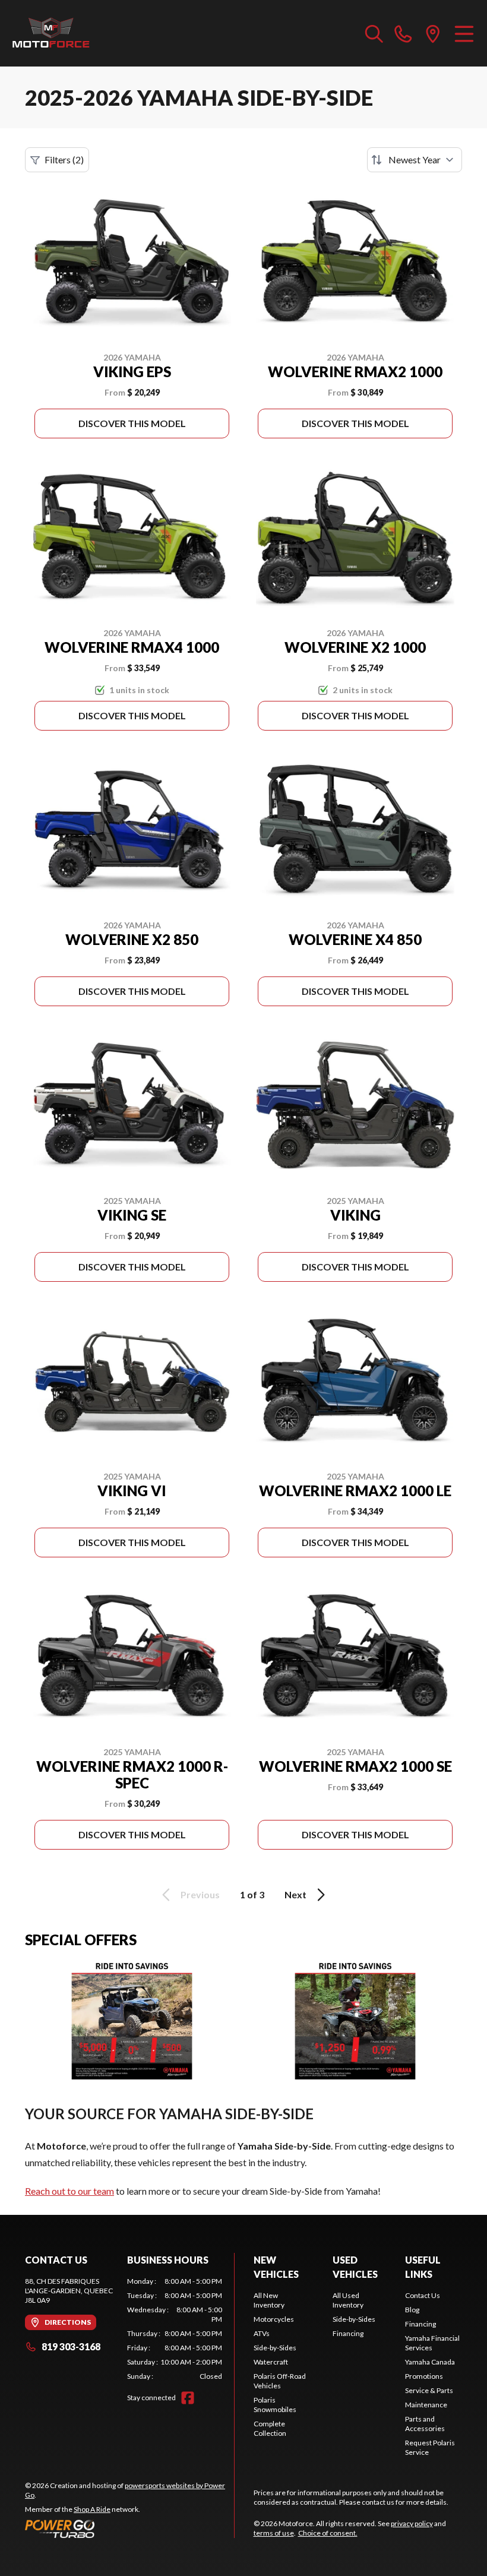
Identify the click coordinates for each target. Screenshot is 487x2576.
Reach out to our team (69, 2191)
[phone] (403, 33)
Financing (348, 2333)
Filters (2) (64, 159)
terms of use (274, 2533)
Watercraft (271, 2362)
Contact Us (423, 2295)
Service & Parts (429, 2390)
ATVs (262, 2333)
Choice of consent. (328, 2533)
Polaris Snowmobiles (275, 2405)
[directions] (433, 33)
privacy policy (412, 2523)
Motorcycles (274, 2319)
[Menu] (464, 33)
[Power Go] (129, 2528)
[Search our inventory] (374, 33)
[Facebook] (188, 2398)
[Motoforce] (51, 33)
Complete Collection (270, 2428)
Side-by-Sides (275, 2348)
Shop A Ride (92, 2509)
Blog (412, 2310)
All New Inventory (269, 2300)
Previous (200, 1894)
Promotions (424, 2376)
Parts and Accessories (425, 2424)
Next (295, 1894)
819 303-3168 (71, 2346)
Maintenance (426, 2405)
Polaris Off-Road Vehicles (280, 2381)
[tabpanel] (175, 2329)
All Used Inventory (348, 2300)
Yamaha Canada (430, 2362)
